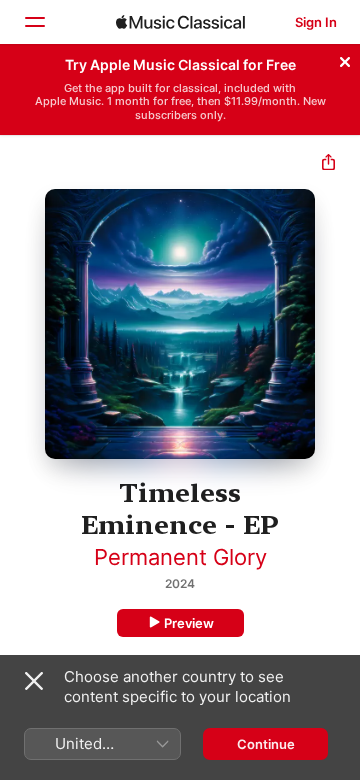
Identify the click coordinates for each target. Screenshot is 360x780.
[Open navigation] (34, 22)
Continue (266, 744)
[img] (180, 22)
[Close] (345, 59)
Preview (189, 623)
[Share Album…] (328, 164)
